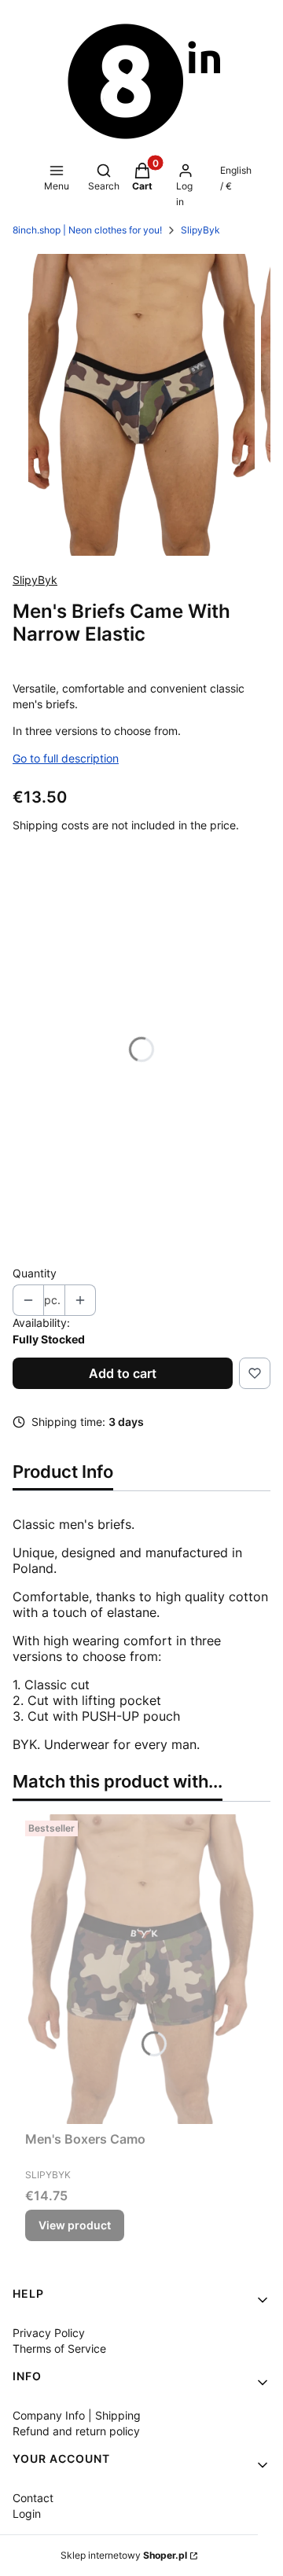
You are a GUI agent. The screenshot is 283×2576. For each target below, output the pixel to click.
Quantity (35, 1273)
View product (75, 2225)
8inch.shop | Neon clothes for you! (87, 230)
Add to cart (123, 1373)
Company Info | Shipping (77, 2415)
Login (27, 2514)
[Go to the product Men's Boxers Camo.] (141, 1970)
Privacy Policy (49, 2333)
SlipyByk (200, 230)
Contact (33, 2498)
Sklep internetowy (124, 2555)
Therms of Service (59, 2348)
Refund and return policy (76, 2431)
